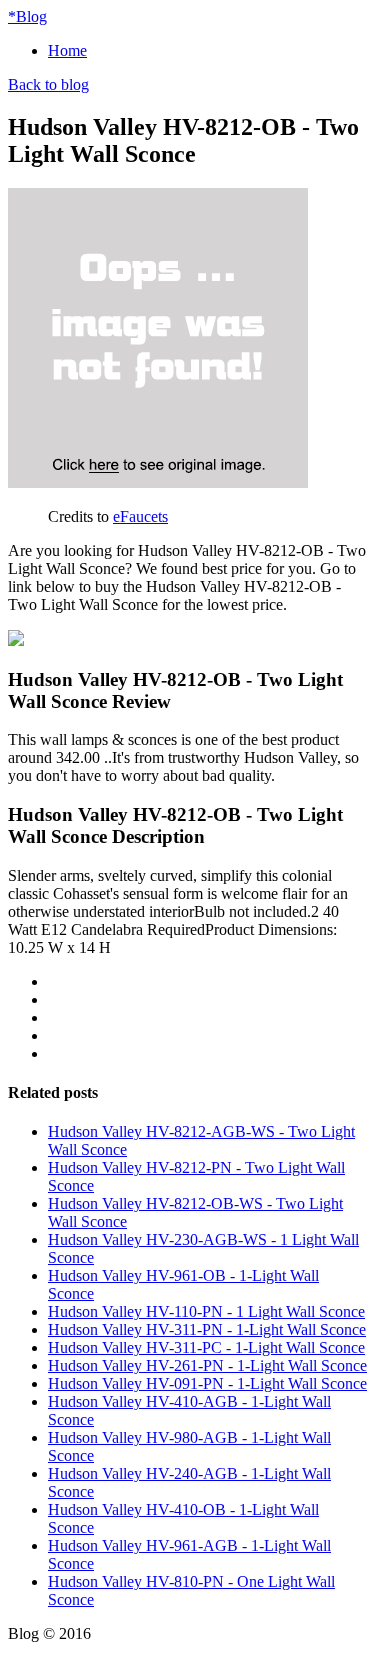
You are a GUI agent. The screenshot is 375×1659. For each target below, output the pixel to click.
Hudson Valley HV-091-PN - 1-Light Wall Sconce (207, 1383)
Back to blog (48, 84)
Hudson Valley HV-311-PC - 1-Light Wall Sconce (206, 1347)
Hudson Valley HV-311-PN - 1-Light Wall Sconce (207, 1329)
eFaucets (140, 516)
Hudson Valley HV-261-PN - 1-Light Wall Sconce (207, 1365)
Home (67, 50)
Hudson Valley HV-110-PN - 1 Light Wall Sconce (206, 1311)
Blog (27, 16)
